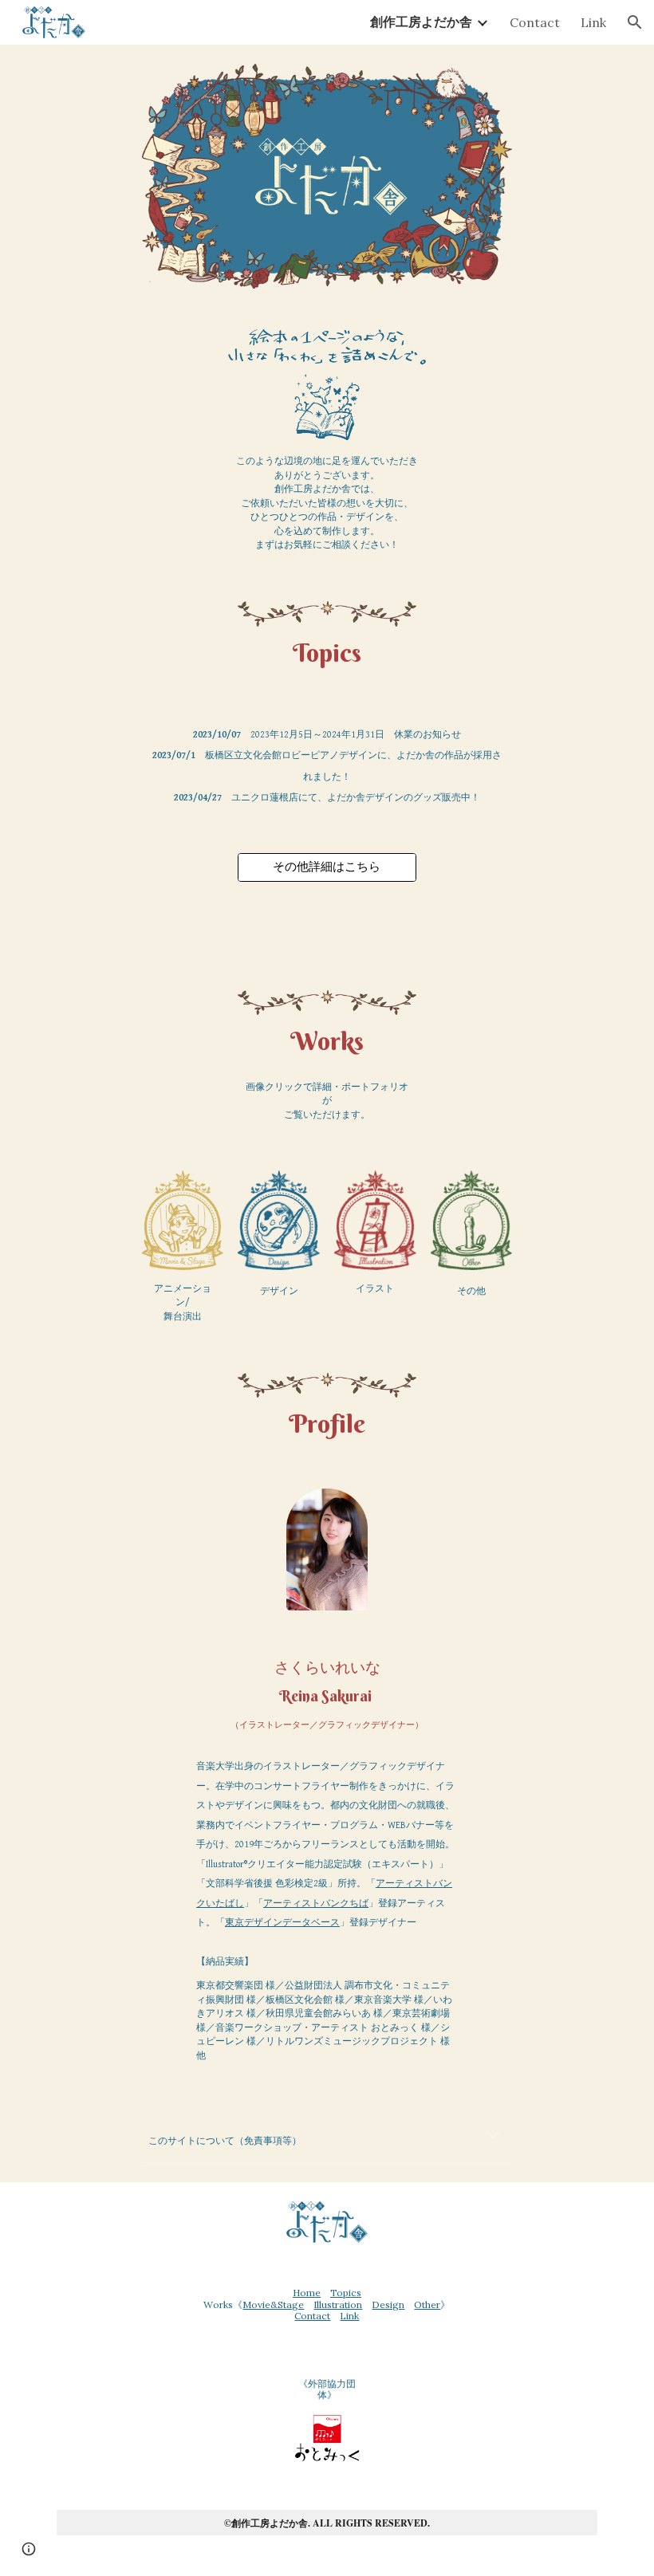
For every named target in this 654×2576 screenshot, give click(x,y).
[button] (635, 22)
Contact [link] (535, 22)
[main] (327, 503)
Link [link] (593, 22)
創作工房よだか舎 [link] (421, 22)
